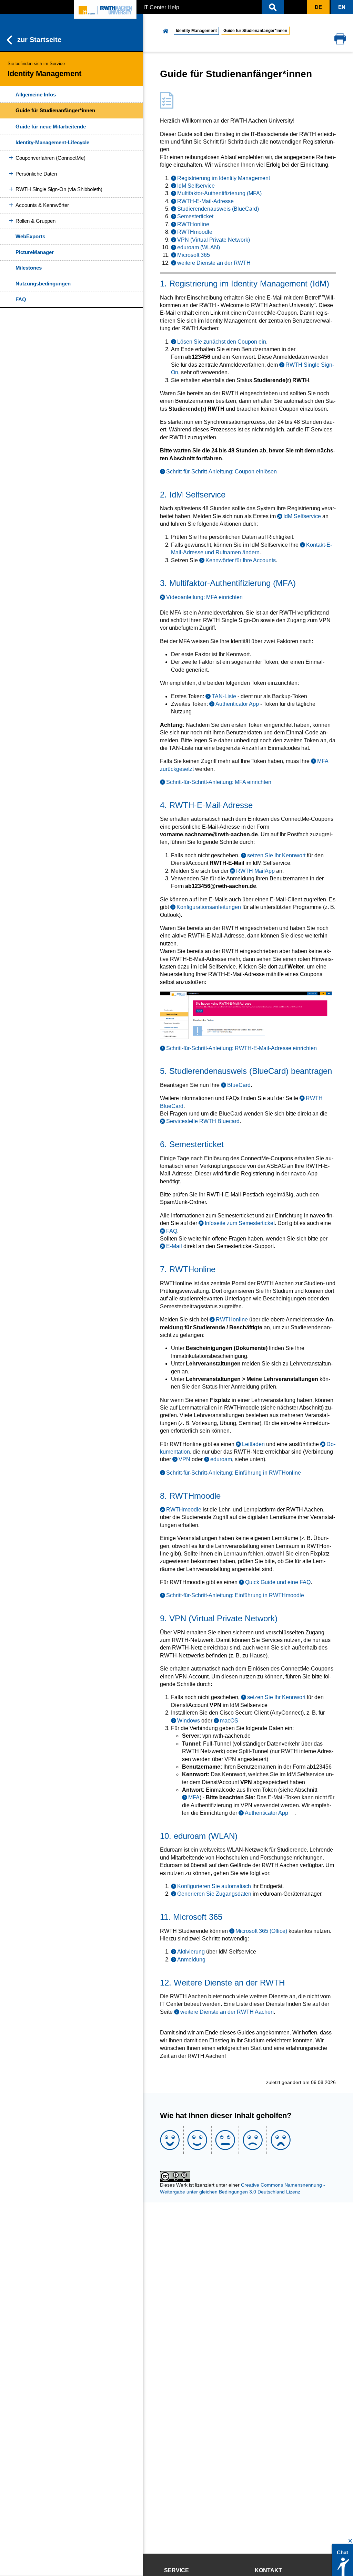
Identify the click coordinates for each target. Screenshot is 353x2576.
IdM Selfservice (196, 186)
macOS (229, 1721)
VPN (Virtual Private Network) (214, 240)
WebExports (30, 236)
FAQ (21, 299)
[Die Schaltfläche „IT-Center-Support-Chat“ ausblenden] (350, 2541)
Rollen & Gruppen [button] (36, 221)
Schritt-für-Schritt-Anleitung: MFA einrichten (219, 782)
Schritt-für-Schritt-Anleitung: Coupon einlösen (221, 472)
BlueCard (239, 1085)
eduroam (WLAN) (199, 247)
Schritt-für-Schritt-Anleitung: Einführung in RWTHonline (234, 1473)
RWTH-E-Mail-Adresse (205, 201)
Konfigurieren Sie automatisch (214, 1886)
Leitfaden (253, 1444)
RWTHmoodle (195, 232)
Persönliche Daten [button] (36, 174)
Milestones (29, 268)
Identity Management (196, 31)
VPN (184, 1459)
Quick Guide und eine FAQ (278, 1582)
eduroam (221, 1459)
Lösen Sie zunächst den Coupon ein (222, 342)
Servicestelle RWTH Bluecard (203, 1121)
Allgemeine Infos (36, 95)
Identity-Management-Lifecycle (52, 142)
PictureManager (35, 252)
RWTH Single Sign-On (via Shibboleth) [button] (59, 189)
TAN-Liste (224, 696)
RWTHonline (193, 224)
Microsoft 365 (194, 255)
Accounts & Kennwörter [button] (42, 205)
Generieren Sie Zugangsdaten (214, 1894)
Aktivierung (191, 1952)
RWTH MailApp (255, 871)
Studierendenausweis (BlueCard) (218, 209)
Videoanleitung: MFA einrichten (204, 597)
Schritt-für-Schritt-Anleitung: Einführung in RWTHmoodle (235, 1595)
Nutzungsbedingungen (43, 284)
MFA (194, 1797)
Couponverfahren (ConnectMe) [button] (51, 158)
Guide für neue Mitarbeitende (51, 127)
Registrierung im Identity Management (224, 178)
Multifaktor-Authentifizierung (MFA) (219, 193)
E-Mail (174, 1246)
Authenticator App (237, 704)
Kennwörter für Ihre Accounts (241, 560)
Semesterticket (195, 216)
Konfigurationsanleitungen (209, 907)
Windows (189, 1721)
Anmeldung (191, 1960)
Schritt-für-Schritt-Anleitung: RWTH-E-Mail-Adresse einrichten (241, 1048)
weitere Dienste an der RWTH (214, 263)
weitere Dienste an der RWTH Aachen (227, 2012)
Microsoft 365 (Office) (261, 1931)
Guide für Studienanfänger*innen (55, 110)
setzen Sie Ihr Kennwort (276, 855)
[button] (273, 7)
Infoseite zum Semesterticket (240, 1223)
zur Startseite (39, 40)
